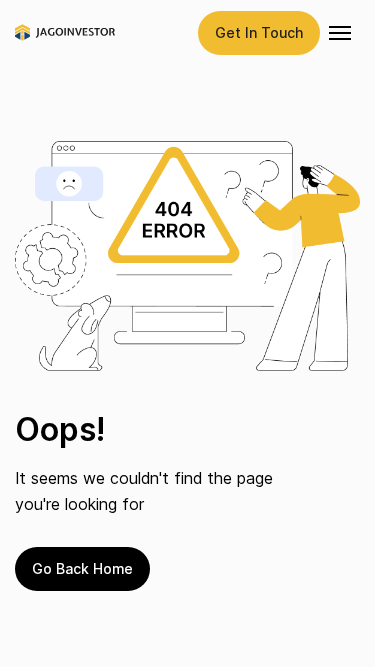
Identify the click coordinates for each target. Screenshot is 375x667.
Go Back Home (82, 568)
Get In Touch (259, 32)
